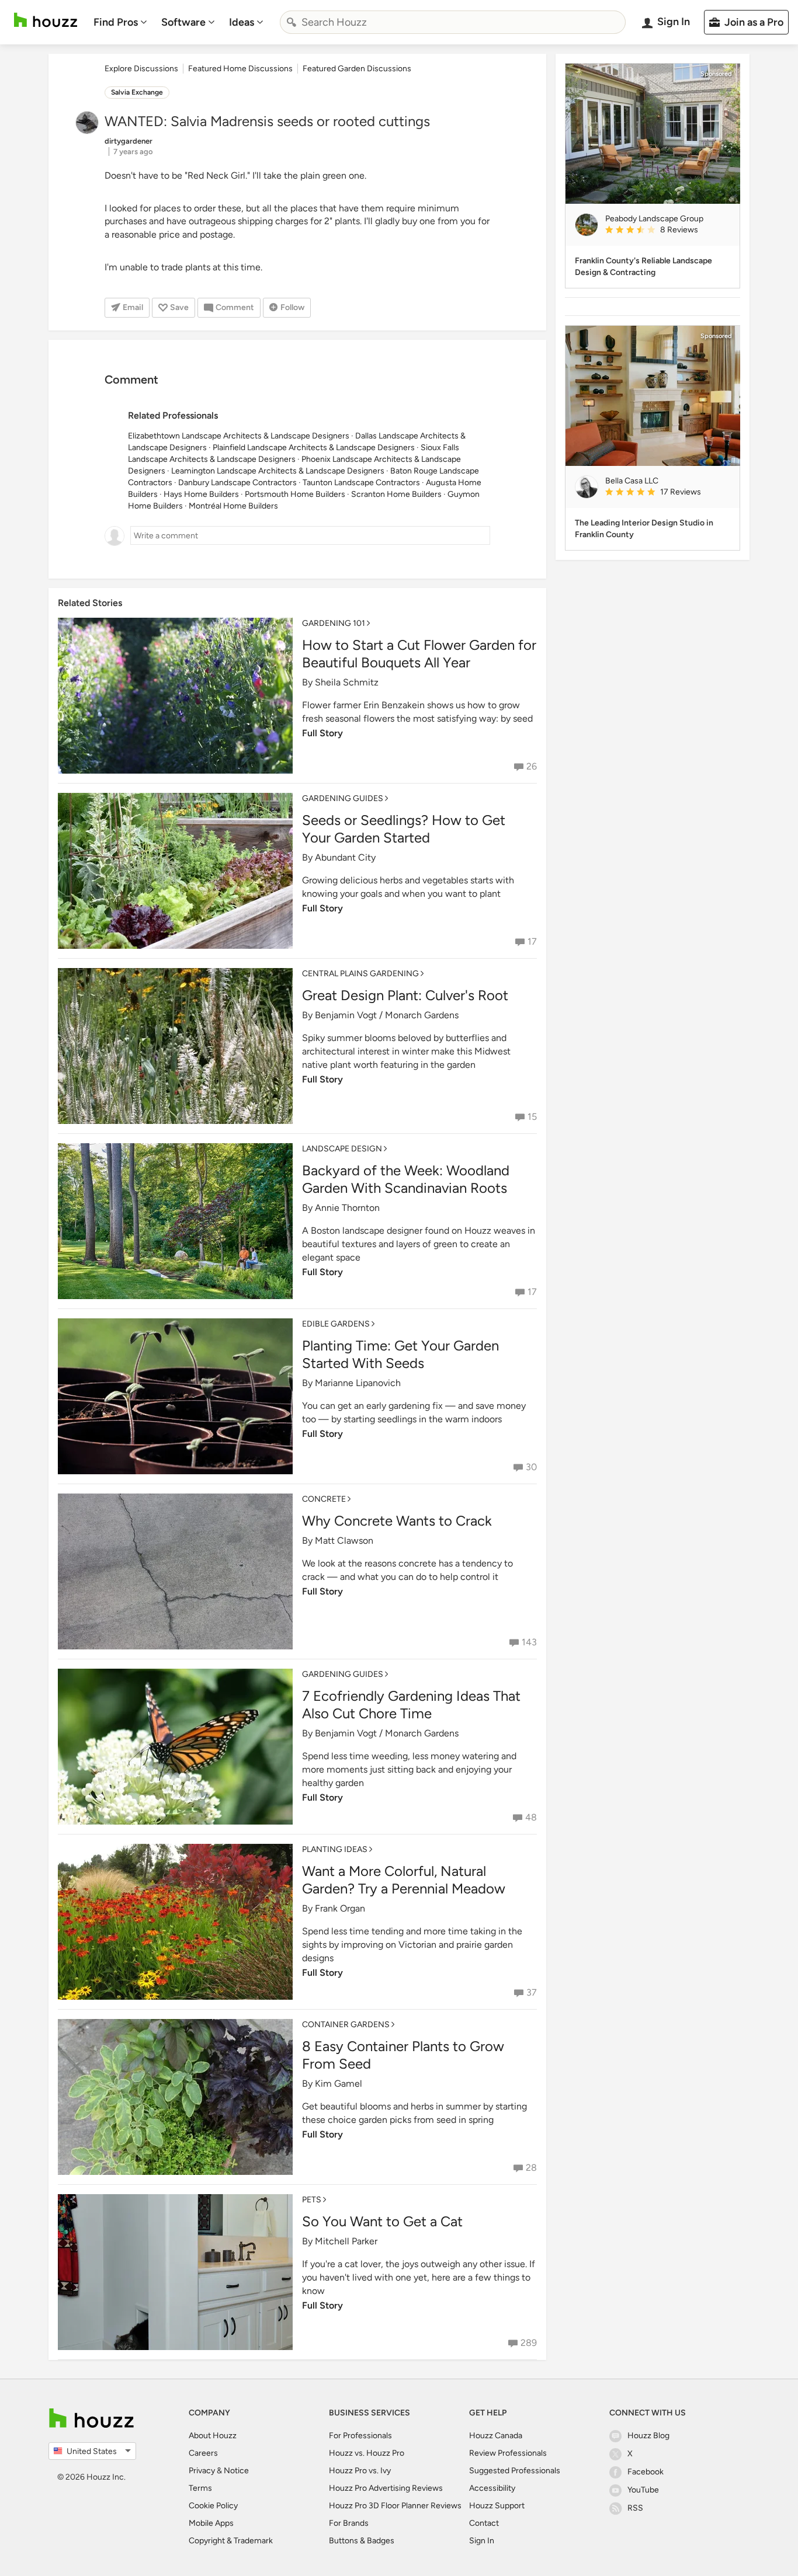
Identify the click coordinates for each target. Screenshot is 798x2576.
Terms (200, 2488)
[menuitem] (120, 22)
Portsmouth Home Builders (295, 494)
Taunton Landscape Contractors (361, 483)
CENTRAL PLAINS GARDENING (360, 974)
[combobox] (453, 22)
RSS (635, 2508)
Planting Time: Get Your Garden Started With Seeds (400, 1354)
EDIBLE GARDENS (336, 1324)
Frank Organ (340, 1908)
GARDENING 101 (334, 623)
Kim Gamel (339, 2084)
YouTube (643, 2490)
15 (532, 1117)
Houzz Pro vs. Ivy (360, 2471)
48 (531, 1817)
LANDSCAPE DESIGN (342, 1149)
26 (532, 766)
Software (183, 22)
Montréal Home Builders (233, 506)
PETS (312, 2200)
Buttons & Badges (362, 2541)
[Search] (292, 22)
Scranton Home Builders (396, 494)
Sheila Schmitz (347, 682)
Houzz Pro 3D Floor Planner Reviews (395, 2506)
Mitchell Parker (346, 2241)
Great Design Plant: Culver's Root (405, 995)
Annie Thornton (347, 1208)
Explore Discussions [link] (141, 69)
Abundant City (345, 857)
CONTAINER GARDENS (346, 2025)
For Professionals (360, 2436)
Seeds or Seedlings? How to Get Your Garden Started (404, 829)
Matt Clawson (344, 1541)
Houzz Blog (648, 2436)
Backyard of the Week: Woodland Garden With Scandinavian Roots (406, 1179)
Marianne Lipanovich (358, 1383)
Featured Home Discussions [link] (240, 69)
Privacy (202, 2471)
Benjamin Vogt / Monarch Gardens (387, 1015)
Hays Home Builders (201, 494)
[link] (668, 231)
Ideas (242, 22)
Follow (292, 307)
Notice (236, 2471)
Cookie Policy (213, 2506)
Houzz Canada (496, 2436)
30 (531, 1467)
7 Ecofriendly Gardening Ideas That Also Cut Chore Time (411, 1705)
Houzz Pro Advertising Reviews (386, 2488)
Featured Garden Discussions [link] (357, 69)
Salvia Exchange (137, 92)
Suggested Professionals (515, 2471)
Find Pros (116, 22)
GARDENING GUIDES (343, 798)
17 (532, 941)
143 (529, 1642)
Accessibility (492, 2488)
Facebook (646, 2472)
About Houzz (213, 2436)
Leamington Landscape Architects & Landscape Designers (278, 471)
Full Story (322, 733)
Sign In (482, 2541)
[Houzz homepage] (46, 20)
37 (532, 1992)
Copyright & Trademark (231, 2541)
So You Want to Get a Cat (382, 2221)
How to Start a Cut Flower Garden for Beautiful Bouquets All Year (419, 654)
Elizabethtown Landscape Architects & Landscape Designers (239, 436)
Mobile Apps (211, 2523)
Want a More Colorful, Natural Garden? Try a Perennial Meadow (404, 1880)
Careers (203, 2453)
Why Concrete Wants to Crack (397, 1521)
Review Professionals (508, 2453)
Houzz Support (497, 2506)
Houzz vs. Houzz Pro (367, 2453)
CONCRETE (324, 1499)
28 (531, 2168)
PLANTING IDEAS (335, 1849)
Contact (484, 2523)
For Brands (349, 2523)
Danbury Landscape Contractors (237, 483)
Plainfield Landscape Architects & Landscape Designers (314, 448)
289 (529, 2343)
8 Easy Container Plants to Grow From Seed (403, 2055)
